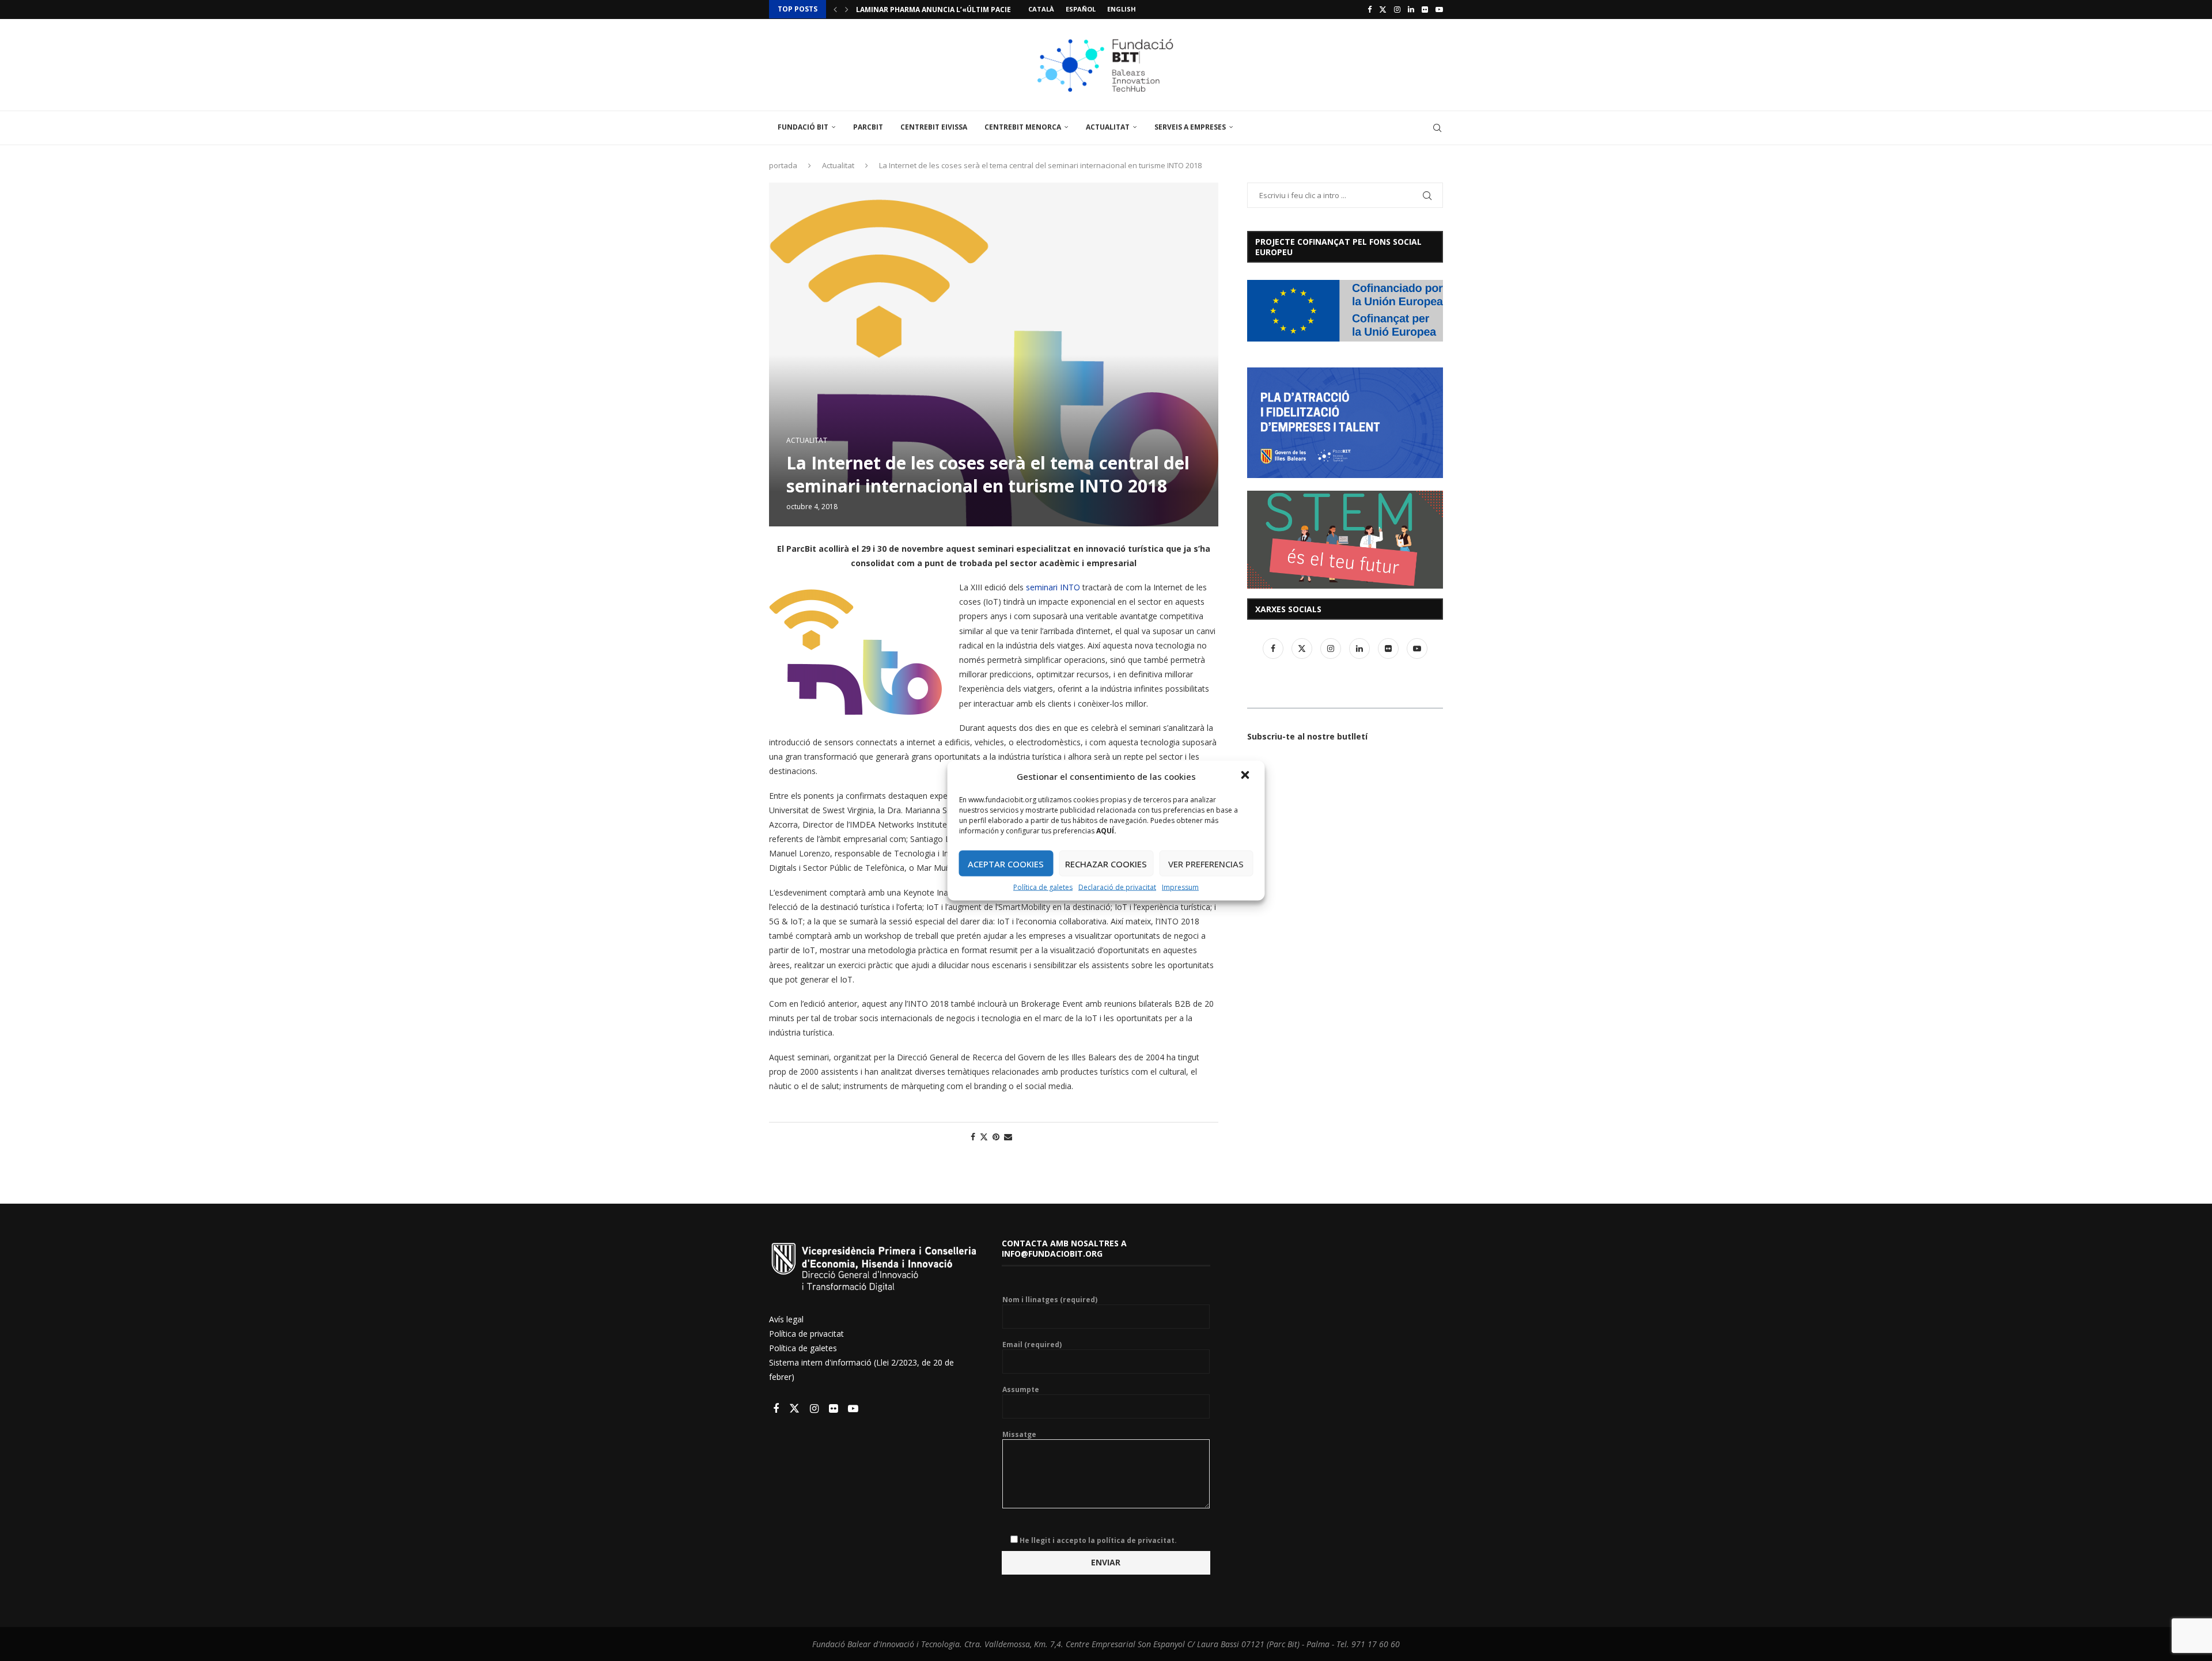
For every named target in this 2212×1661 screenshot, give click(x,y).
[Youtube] (1439, 9)
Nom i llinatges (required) (1050, 1300)
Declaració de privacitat (1117, 887)
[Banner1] (1345, 311)
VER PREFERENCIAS (1206, 863)
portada (783, 165)
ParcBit (868, 127)
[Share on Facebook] (973, 1137)
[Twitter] (1383, 9)
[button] (1247, 776)
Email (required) (1032, 1345)
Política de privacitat (806, 1334)
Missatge (1019, 1435)
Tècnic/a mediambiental (903, 10)
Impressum (1180, 887)
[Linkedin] (1411, 9)
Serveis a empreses (1190, 127)
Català (1041, 9)
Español (1081, 9)
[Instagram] (1397, 9)
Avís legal (786, 1319)
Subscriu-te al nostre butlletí (1307, 736)
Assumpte (1021, 1390)
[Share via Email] (1008, 1137)
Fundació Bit (803, 127)
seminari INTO (1053, 587)
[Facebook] (1370, 9)
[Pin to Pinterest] (996, 1137)
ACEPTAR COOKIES (1006, 863)
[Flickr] (1425, 9)
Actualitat (1108, 127)
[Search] (1437, 128)
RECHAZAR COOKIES (1106, 863)
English (1122, 9)
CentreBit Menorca (1023, 127)
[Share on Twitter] (984, 1137)
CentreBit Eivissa (934, 127)
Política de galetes (1043, 887)
